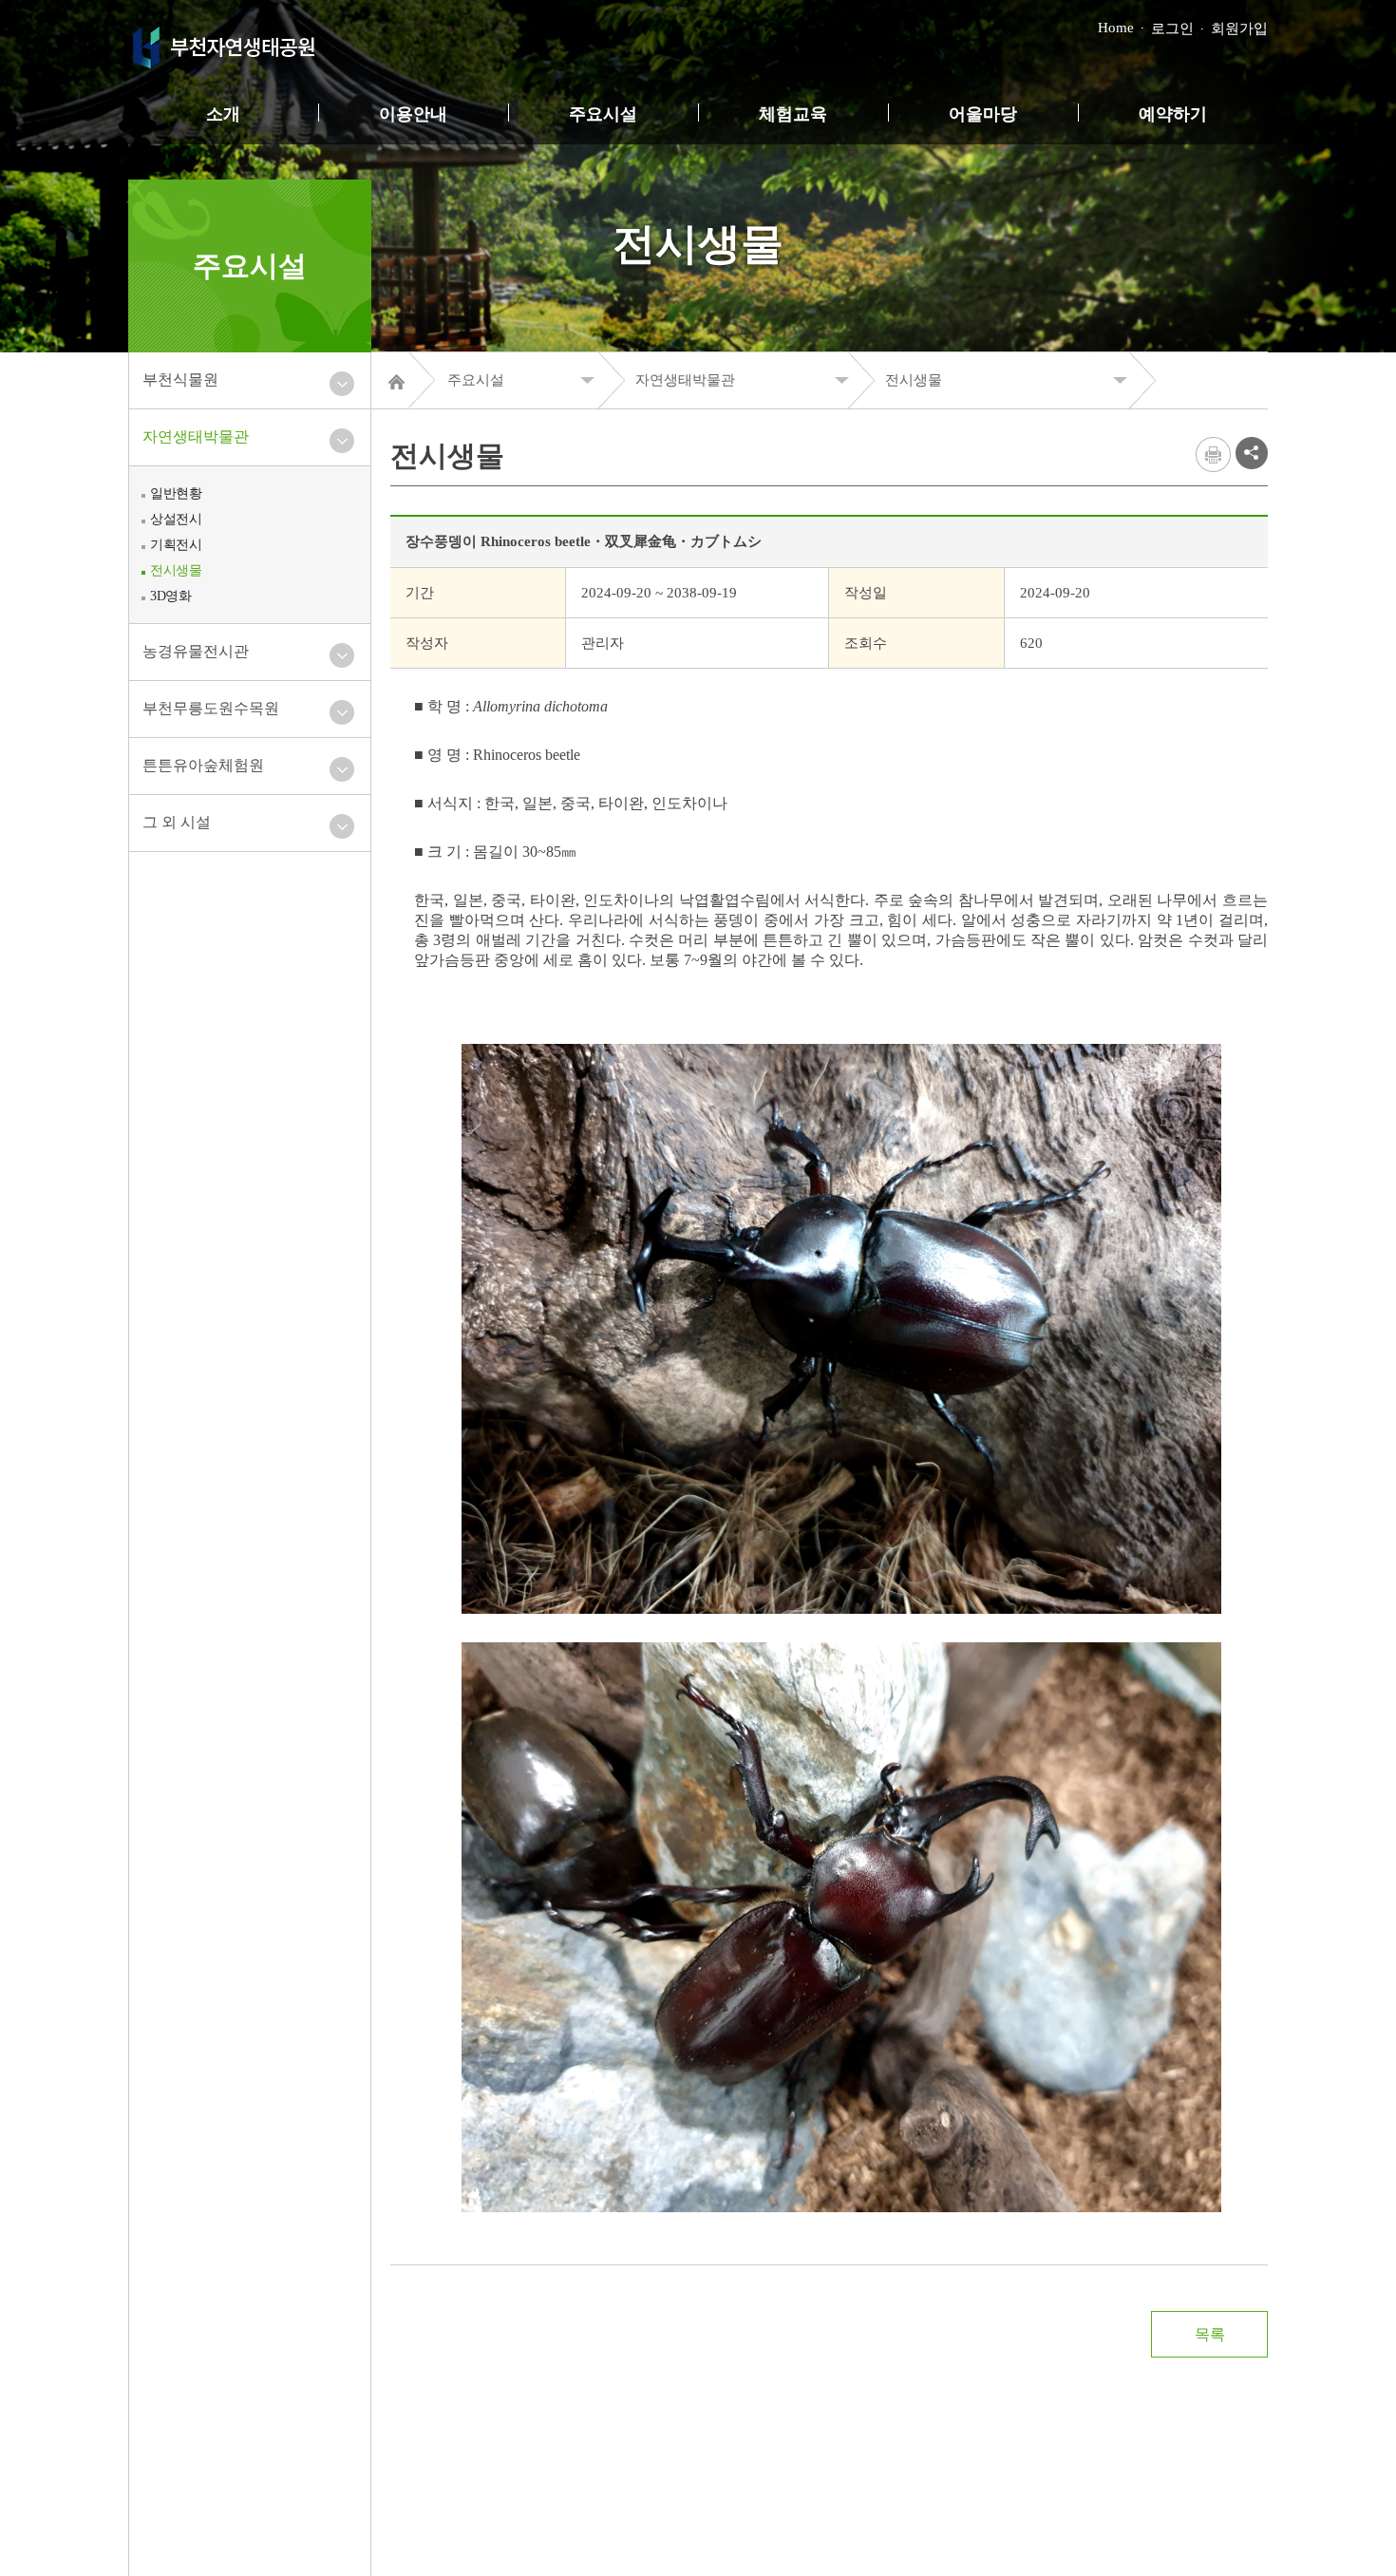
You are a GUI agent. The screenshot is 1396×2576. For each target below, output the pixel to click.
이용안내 (413, 114)
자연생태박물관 (196, 436)
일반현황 (176, 493)
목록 (1210, 2334)
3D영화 (170, 596)
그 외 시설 (177, 822)
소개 (223, 114)
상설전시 (176, 519)
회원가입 (1239, 28)
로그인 (1172, 28)
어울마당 (983, 114)
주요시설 (603, 114)
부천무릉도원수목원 (211, 708)
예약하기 (1173, 114)
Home (1116, 28)
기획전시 (176, 545)
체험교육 (793, 114)
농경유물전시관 (196, 651)
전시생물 (176, 570)
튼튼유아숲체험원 (203, 765)
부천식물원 (180, 379)
